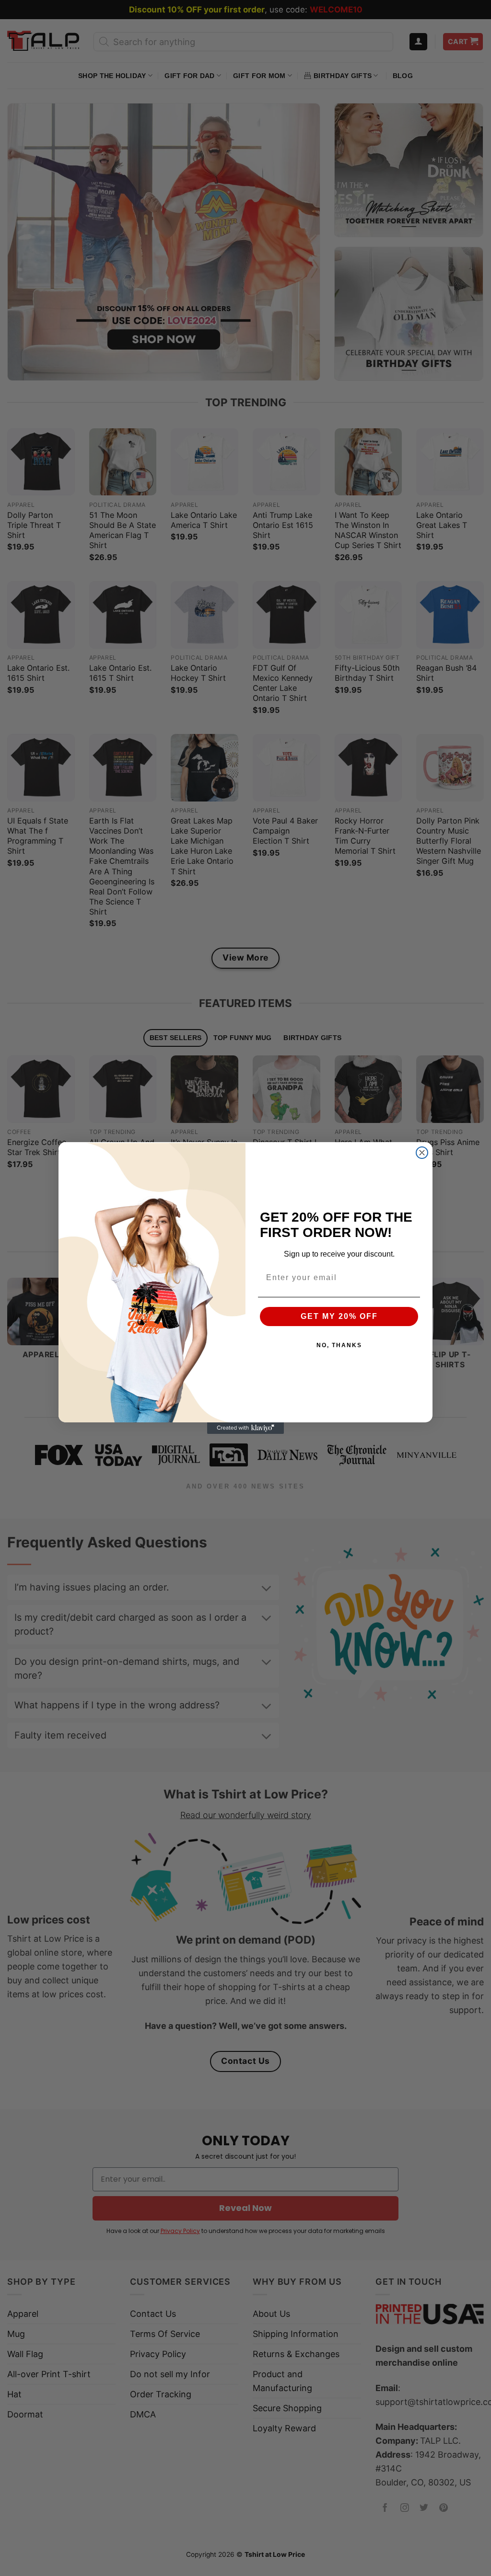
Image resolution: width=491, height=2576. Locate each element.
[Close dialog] (422, 1153)
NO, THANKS (339, 1345)
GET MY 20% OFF (339, 1316)
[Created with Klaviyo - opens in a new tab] (245, 1428)
